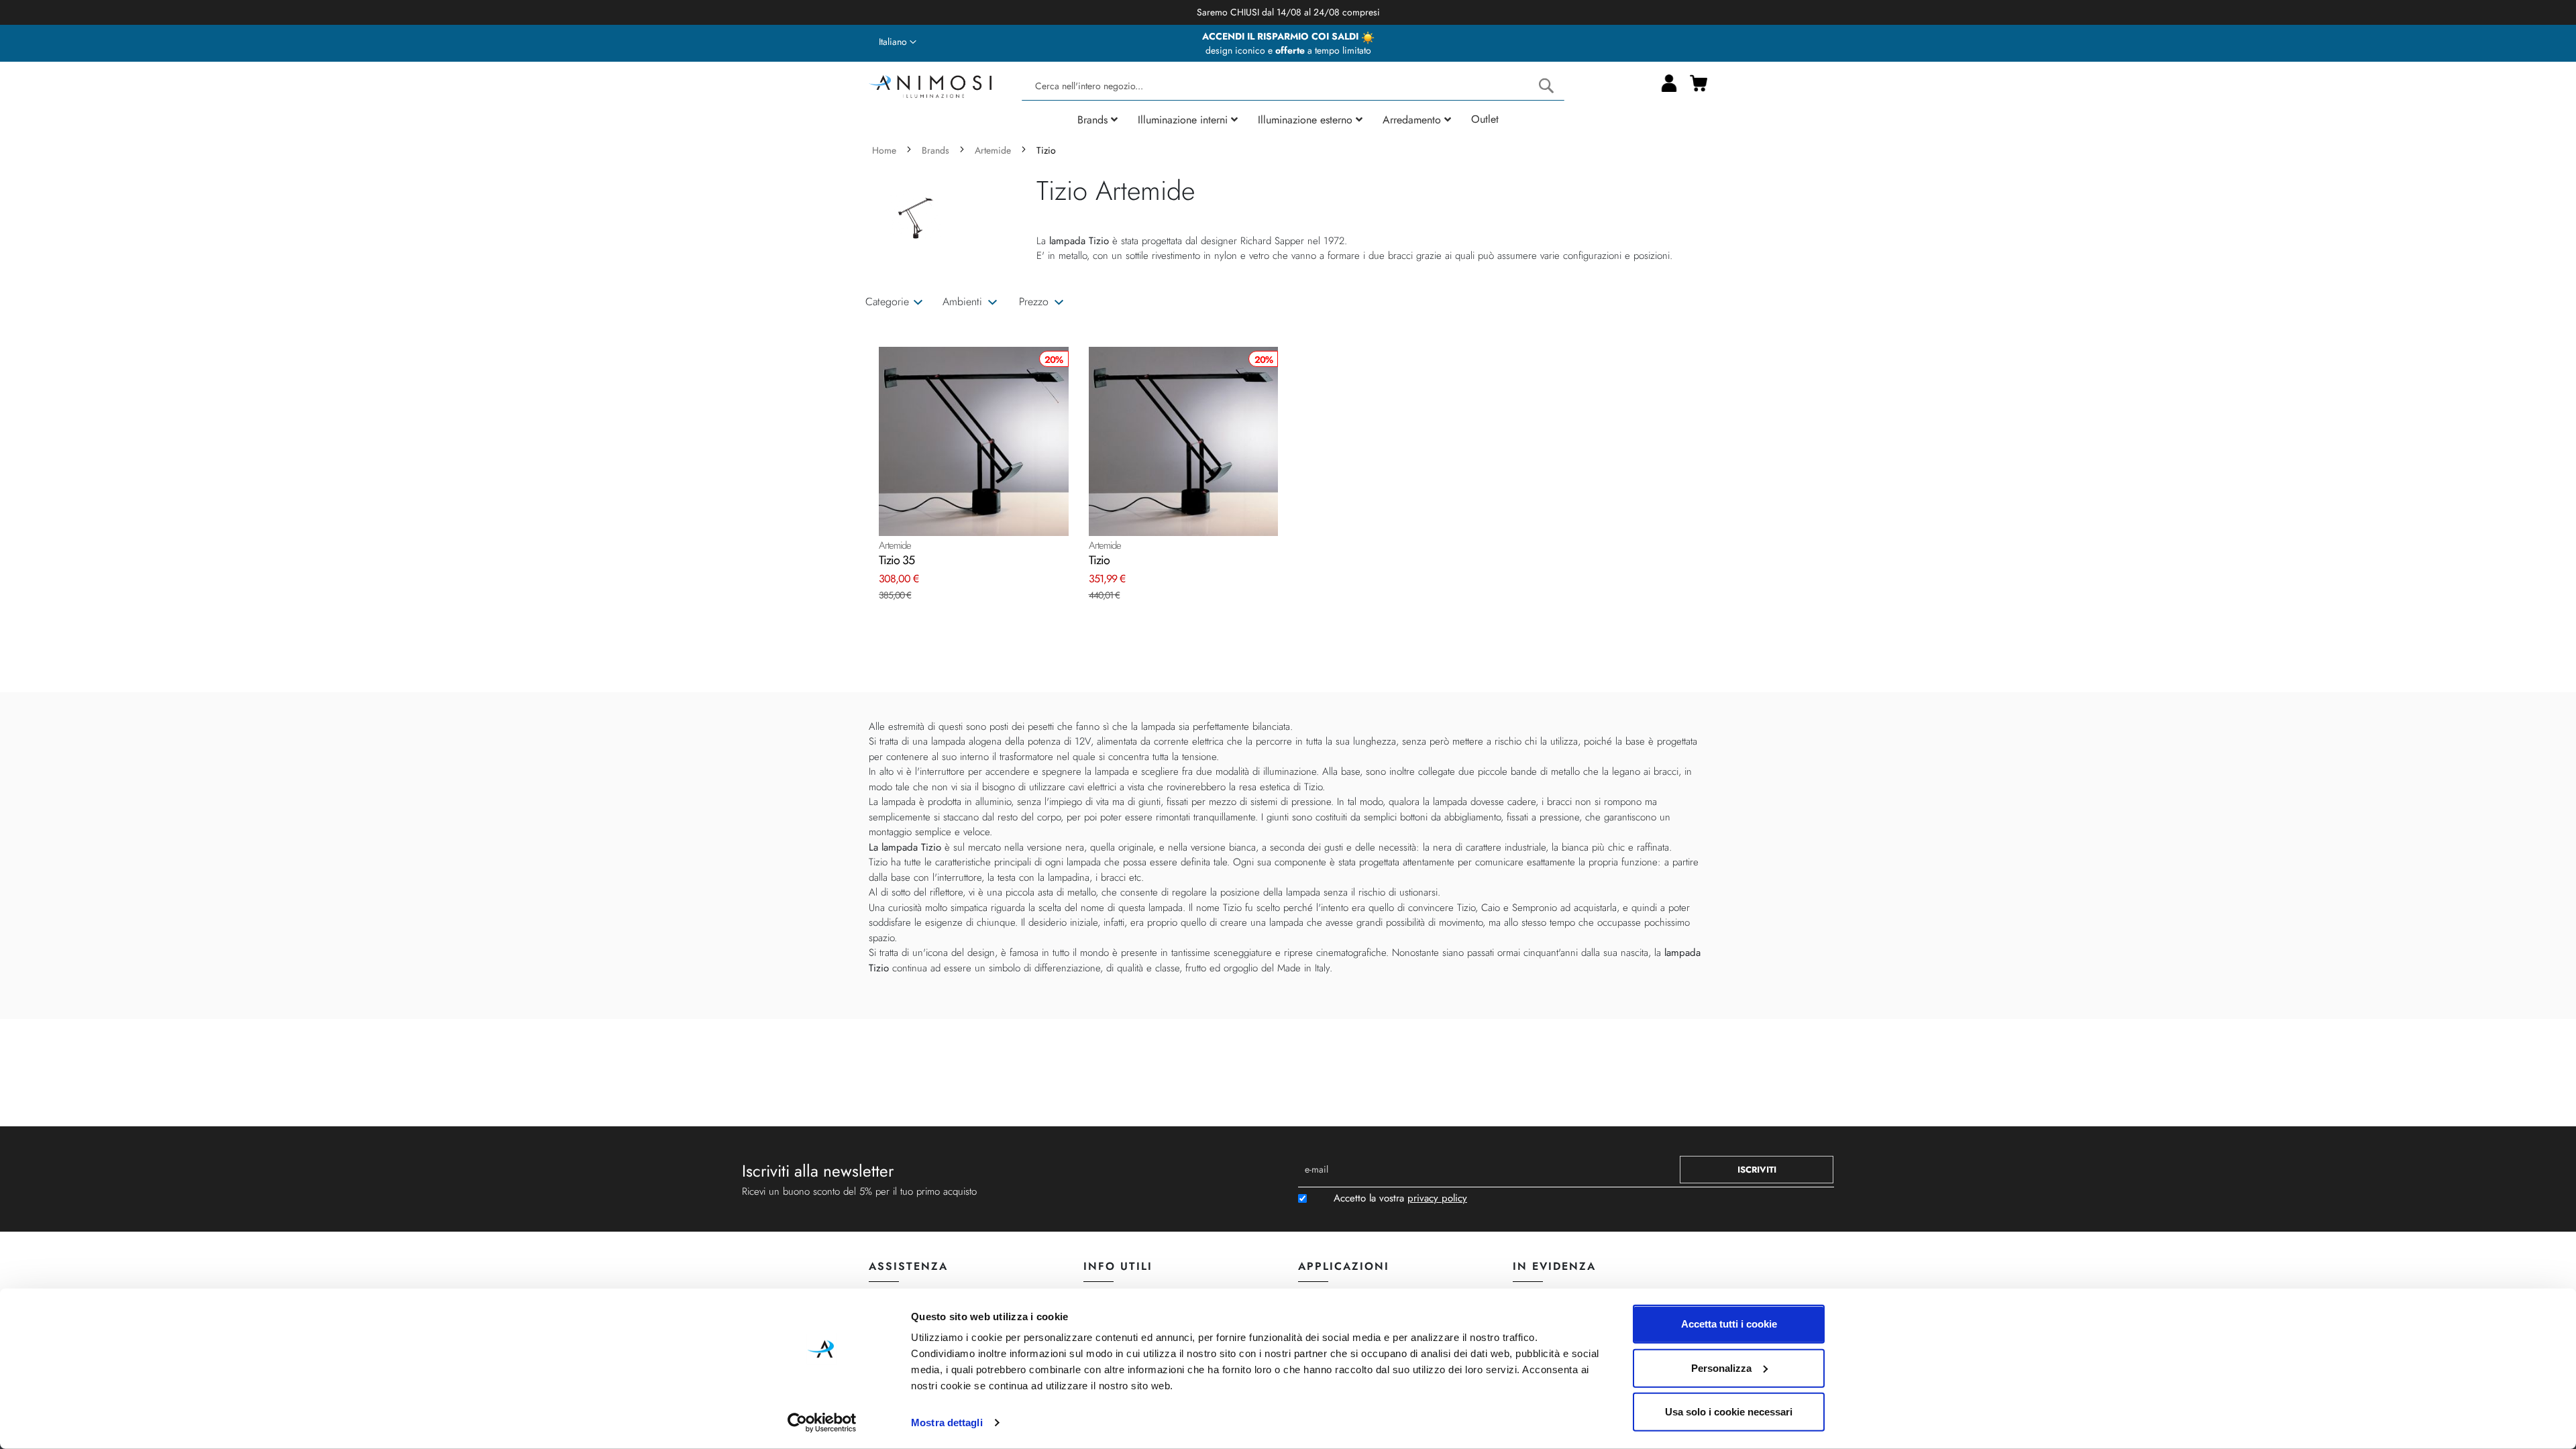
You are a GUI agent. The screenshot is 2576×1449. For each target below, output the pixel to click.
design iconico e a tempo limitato (1288, 50)
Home (885, 150)
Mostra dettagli (947, 1423)
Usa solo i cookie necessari (1729, 1412)
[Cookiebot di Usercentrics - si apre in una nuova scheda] (822, 1423)
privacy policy (1437, 1198)
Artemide (994, 150)
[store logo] (930, 85)
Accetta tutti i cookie (1729, 1324)
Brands (937, 150)
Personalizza (1721, 1367)
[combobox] (1293, 86)
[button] (898, 42)
